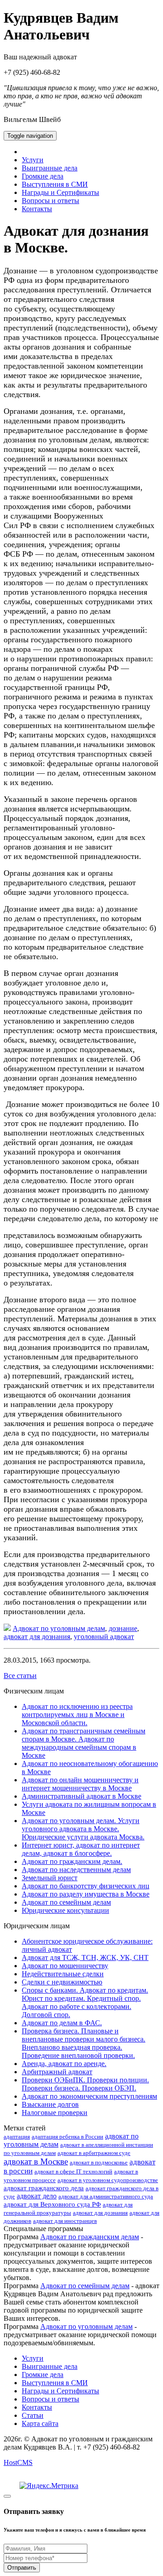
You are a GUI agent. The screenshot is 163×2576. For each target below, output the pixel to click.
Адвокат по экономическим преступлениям (89, 2096)
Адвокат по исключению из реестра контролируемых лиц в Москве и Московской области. (77, 1715)
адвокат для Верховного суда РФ (52, 2204)
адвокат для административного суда (106, 2196)
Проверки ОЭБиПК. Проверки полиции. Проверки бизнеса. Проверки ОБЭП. (85, 2084)
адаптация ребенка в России (67, 2137)
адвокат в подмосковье (99, 2162)
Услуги (33, 160)
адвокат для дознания (37, 1637)
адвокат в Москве (36, 2161)
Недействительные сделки (63, 1974)
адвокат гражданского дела (44, 2188)
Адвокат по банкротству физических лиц (86, 1886)
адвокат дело (37, 2196)
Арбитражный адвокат (57, 2072)
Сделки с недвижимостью (62, 1982)
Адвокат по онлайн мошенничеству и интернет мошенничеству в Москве (80, 1784)
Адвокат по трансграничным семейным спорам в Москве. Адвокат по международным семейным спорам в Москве (84, 1743)
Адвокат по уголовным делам (59, 1628)
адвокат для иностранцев (65, 2221)
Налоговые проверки (55, 2113)
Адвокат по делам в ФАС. (62, 2023)
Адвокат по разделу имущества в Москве (86, 1894)
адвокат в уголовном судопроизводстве (108, 2180)
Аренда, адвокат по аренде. (64, 2064)
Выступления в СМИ (55, 184)
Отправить (22, 2568)
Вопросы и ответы (50, 201)
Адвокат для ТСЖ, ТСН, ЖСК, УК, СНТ (85, 1957)
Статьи (33, 2415)
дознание (123, 1628)
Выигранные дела (50, 168)
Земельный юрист (50, 1878)
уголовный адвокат (104, 1637)
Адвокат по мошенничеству (65, 1966)
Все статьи (20, 1676)
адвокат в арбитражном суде (94, 2153)
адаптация (17, 2137)
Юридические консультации (65, 1910)
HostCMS (18, 2462)
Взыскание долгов (50, 2104)
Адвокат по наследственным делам (76, 1870)
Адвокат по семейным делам (66, 1902)
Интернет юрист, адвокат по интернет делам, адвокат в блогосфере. (81, 1849)
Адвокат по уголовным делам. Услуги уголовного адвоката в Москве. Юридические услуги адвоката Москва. (83, 1829)
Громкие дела (43, 176)
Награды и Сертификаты (60, 192)
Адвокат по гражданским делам (90, 2237)
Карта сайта (40, 2423)
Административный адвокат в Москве (81, 1796)
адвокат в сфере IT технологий (73, 2171)
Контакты (37, 209)
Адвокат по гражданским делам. (72, 1861)
